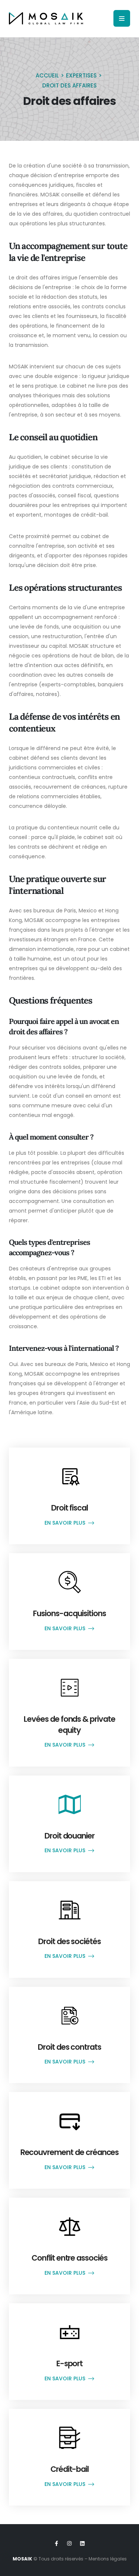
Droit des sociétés (69, 1941)
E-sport (70, 2363)
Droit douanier (69, 1836)
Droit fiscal (69, 1508)
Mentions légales (108, 2559)
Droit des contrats (69, 2047)
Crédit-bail (69, 2469)
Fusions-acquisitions (69, 1613)
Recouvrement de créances (70, 2152)
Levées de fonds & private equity (69, 1724)
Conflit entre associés (69, 2258)
